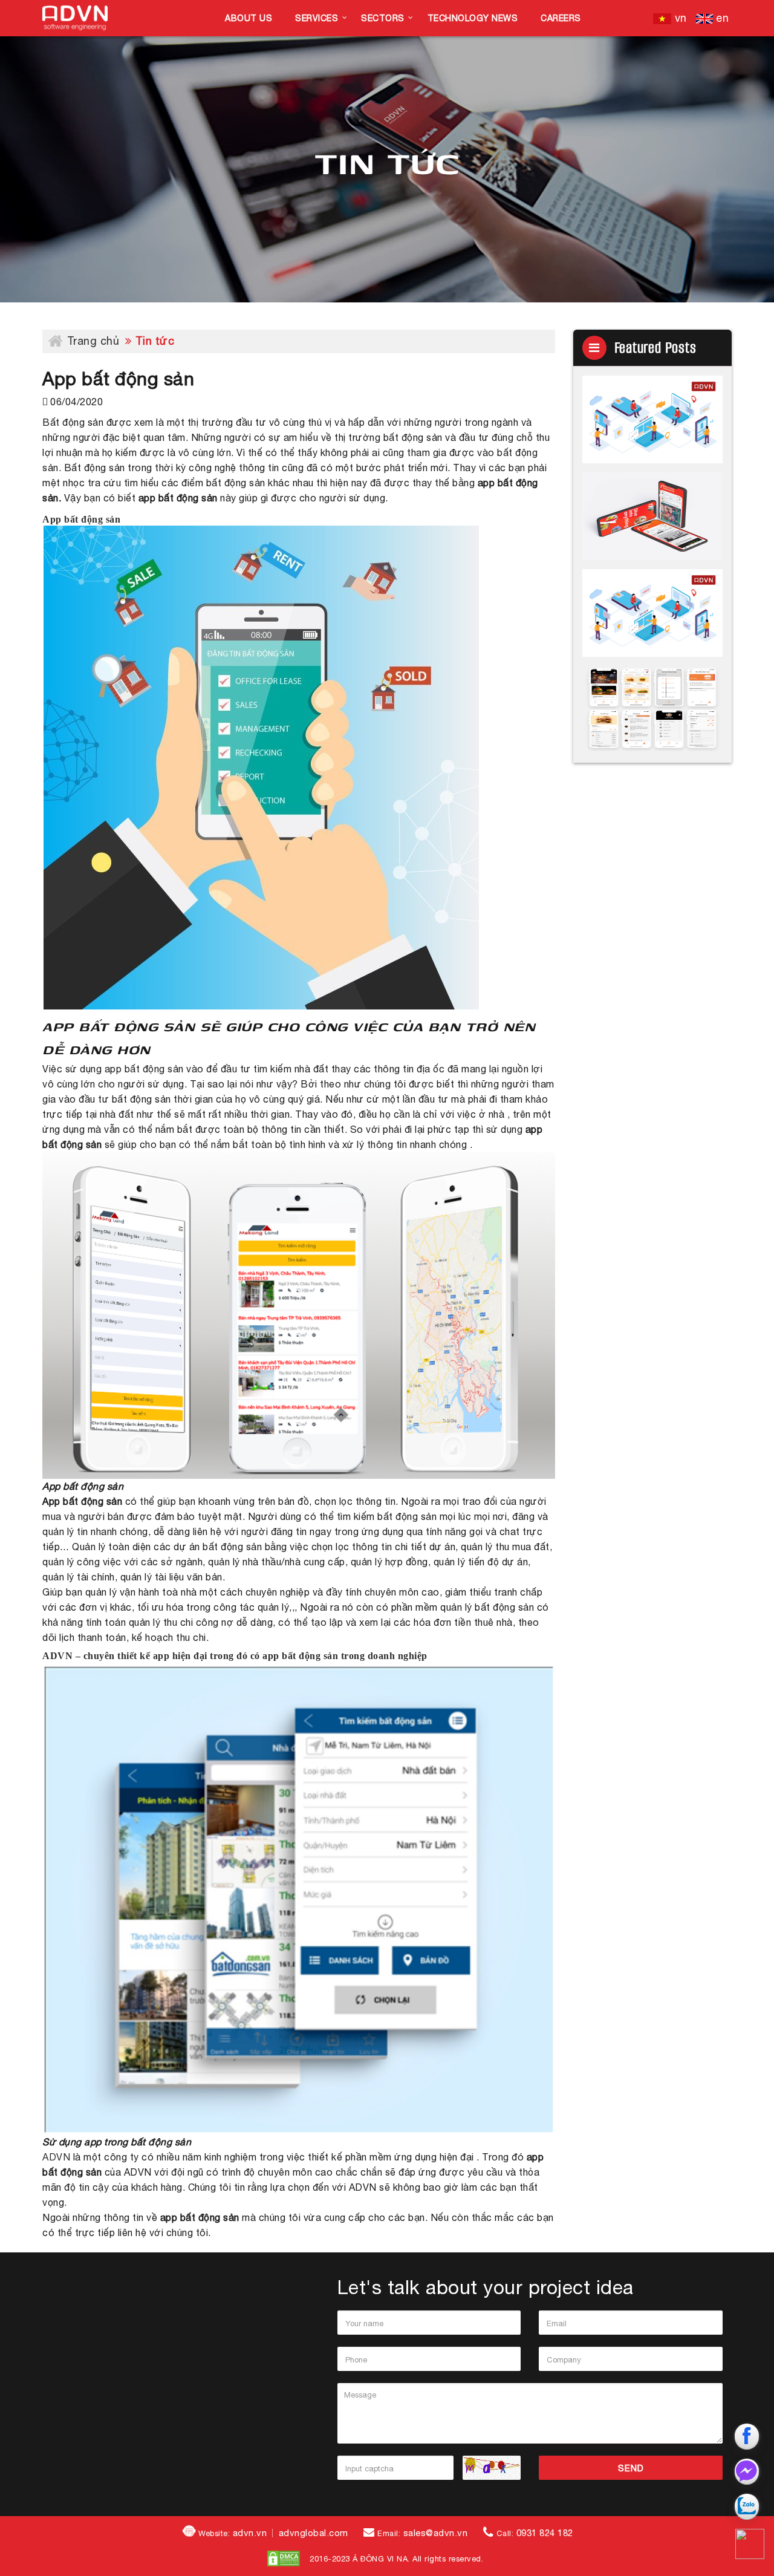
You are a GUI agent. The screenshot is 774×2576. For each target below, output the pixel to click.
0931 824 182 (545, 2533)
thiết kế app (144, 1656)
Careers (561, 18)
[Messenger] (750, 2471)
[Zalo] (750, 2506)
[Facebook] (750, 2436)
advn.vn (250, 2533)
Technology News (473, 18)
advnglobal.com (314, 2533)
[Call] (750, 2544)
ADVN (58, 2157)
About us (249, 18)
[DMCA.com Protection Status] (284, 2558)
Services (317, 18)
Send (631, 2468)
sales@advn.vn (436, 2533)
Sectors (383, 18)
